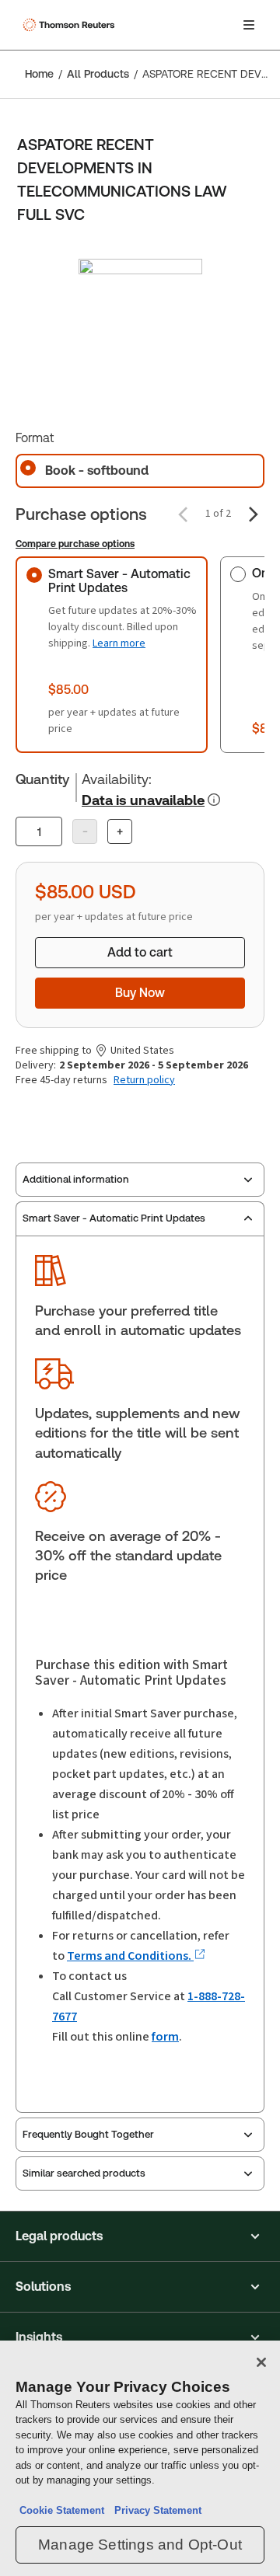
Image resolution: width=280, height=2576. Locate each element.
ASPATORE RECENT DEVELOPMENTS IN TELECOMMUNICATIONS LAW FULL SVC (206, 74)
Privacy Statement (155, 2510)
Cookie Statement (62, 2510)
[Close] (261, 2362)
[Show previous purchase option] (183, 514)
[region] (140, 2458)
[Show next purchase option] (254, 514)
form (165, 2036)
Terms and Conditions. (130, 1956)
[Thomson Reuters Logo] (71, 25)
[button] (140, 2236)
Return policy (144, 1080)
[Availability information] (214, 800)
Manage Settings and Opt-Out (140, 2545)
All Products (98, 74)
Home (39, 74)
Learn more (119, 643)
